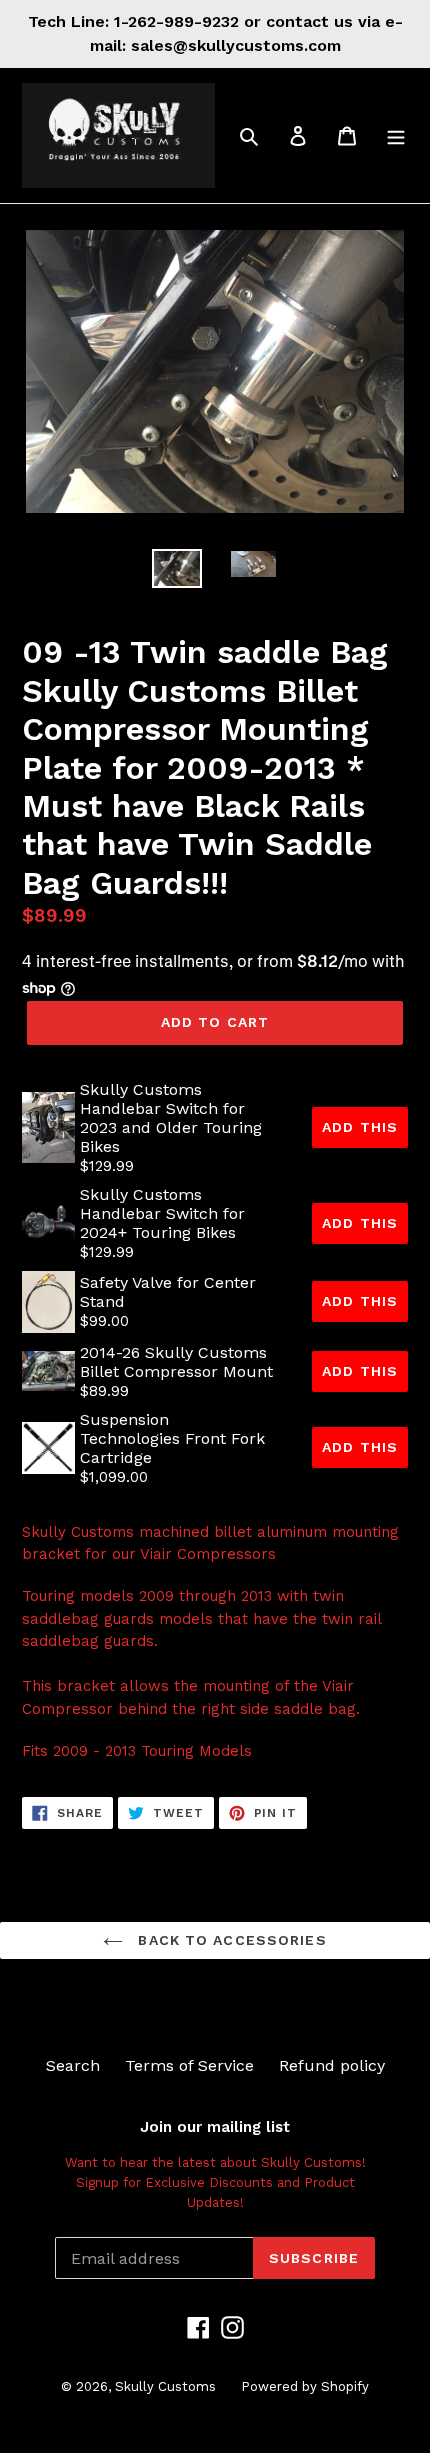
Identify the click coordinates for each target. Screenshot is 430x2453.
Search (73, 2065)
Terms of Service (189, 2065)
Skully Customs (165, 2386)
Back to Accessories (229, 1940)
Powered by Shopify (305, 2386)
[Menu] (396, 135)
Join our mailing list (215, 2127)
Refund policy (332, 2065)
